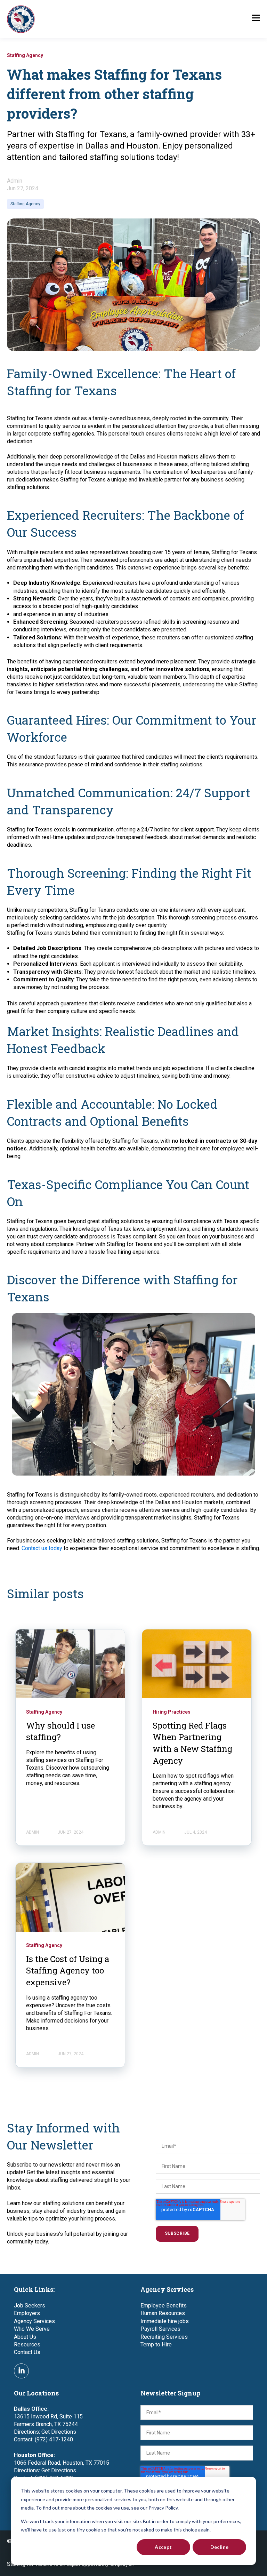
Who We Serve (32, 2329)
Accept (163, 2547)
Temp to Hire (156, 2344)
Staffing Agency (25, 204)
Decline (220, 2547)
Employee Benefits (164, 2306)
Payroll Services (160, 2329)
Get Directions (59, 2432)
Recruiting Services (164, 2337)
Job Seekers (30, 2306)
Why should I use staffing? (60, 1731)
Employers (27, 2313)
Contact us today (42, 1548)
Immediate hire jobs (165, 2321)
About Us (25, 2337)
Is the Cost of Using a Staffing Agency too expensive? (68, 1971)
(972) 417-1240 (54, 2439)
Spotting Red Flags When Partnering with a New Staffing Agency (192, 1743)
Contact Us (27, 2352)
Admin (15, 181)
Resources (27, 2344)
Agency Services (34, 2321)
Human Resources (163, 2313)
